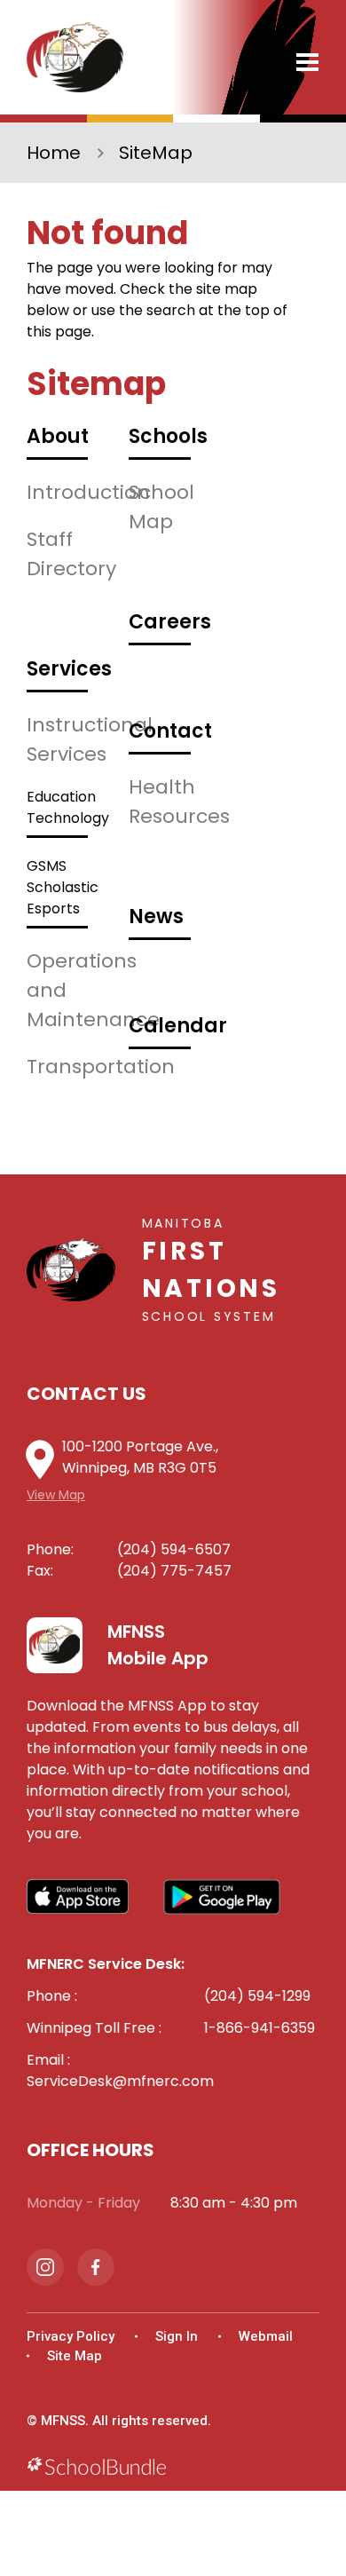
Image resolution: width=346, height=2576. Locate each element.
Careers (170, 622)
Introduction (88, 492)
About (58, 436)
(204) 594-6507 (174, 1549)
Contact (170, 731)
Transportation (101, 1067)
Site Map (75, 2356)
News (156, 917)
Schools (168, 436)
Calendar (178, 1026)
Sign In (177, 2336)
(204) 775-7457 (174, 1571)
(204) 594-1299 (257, 1996)
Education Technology (68, 807)
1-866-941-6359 (259, 2028)
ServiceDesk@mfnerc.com (120, 2081)
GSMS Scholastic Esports (63, 887)
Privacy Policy (71, 2336)
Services (69, 669)
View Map (56, 1495)
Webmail (266, 2336)
